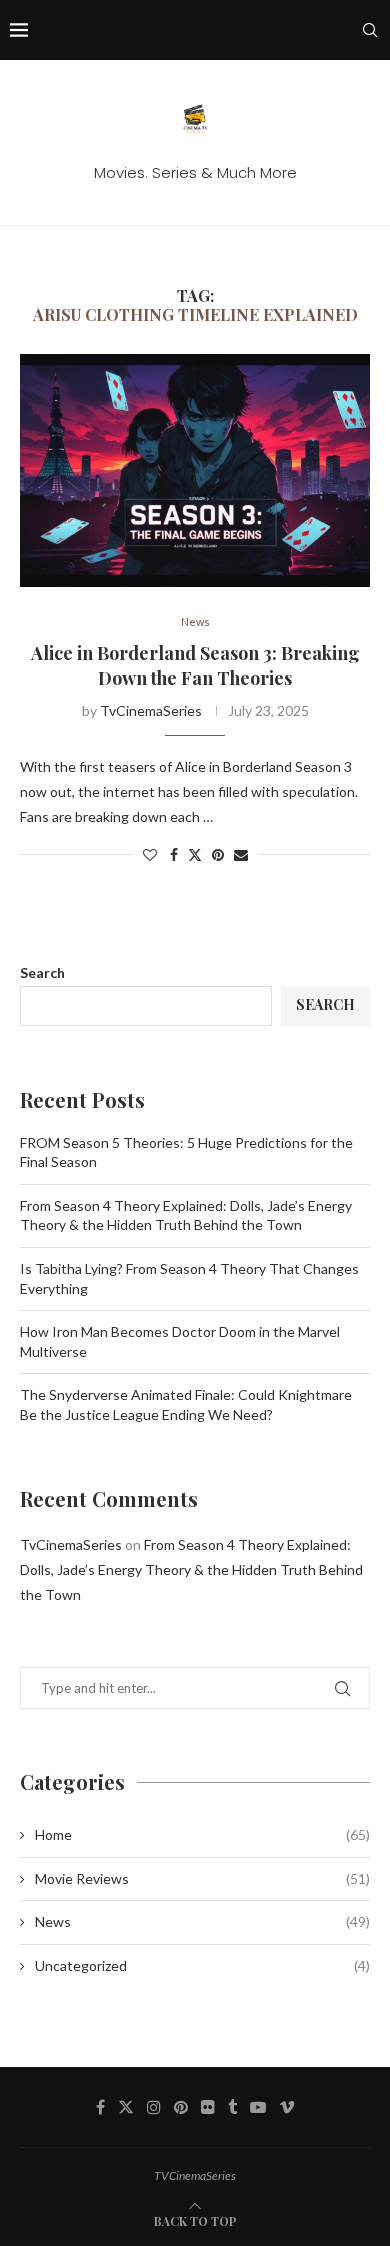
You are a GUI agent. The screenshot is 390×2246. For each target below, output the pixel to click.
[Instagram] (154, 2107)
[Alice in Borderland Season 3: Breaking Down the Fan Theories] (195, 470)
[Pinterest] (181, 2107)
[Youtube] (258, 2107)
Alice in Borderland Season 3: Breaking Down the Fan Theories (195, 665)
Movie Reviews (202, 1878)
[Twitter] (126, 2107)
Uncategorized (202, 1965)
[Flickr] (208, 2107)
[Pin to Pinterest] (218, 854)
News (202, 1921)
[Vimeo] (287, 2107)
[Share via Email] (241, 854)
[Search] (370, 30)
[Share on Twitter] (195, 854)
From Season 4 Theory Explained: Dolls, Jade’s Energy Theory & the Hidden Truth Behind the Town (191, 1569)
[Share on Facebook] (174, 854)
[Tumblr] (232, 2107)
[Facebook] (100, 2107)
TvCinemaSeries (151, 710)
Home (202, 1834)
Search (42, 972)
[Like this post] (150, 854)
